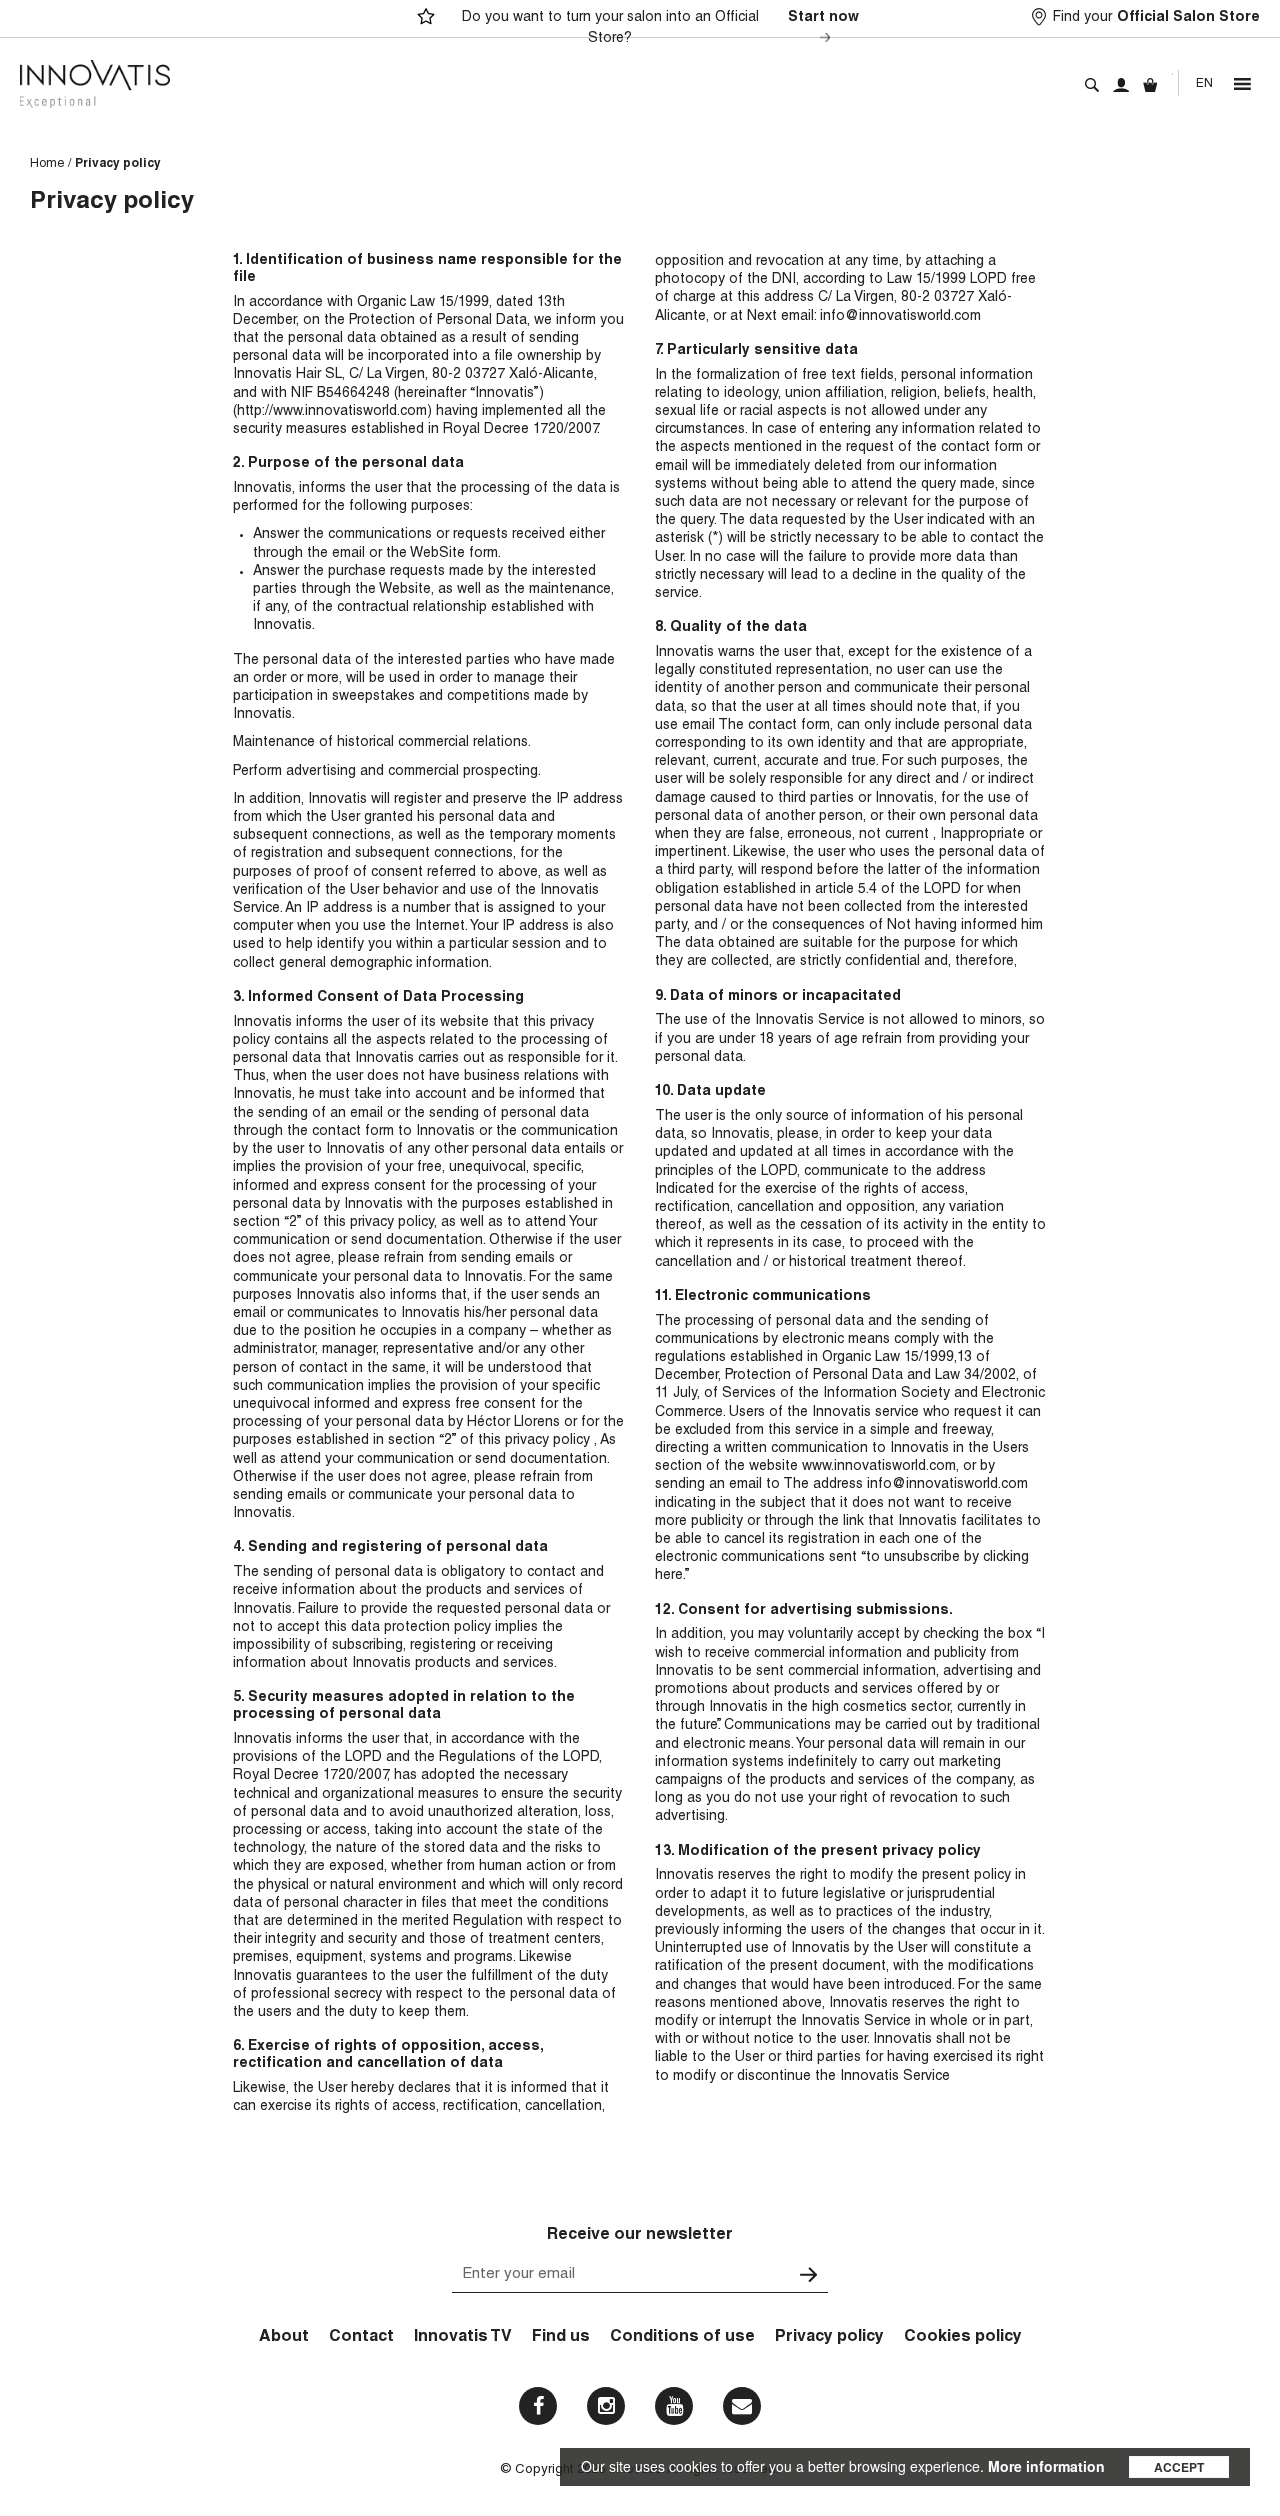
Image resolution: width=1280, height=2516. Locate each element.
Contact (361, 2338)
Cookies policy (963, 2338)
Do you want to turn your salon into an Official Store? (660, 28)
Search (1092, 85)
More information (1046, 2466)
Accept (1179, 2467)
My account (1121, 85)
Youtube (674, 2406)
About (284, 2338)
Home (47, 164)
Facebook (538, 2406)
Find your (1156, 18)
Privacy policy (829, 2338)
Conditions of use (682, 2338)
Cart (1150, 85)
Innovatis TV (463, 2338)
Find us (561, 2338)
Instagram (606, 2406)
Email (742, 2406)
